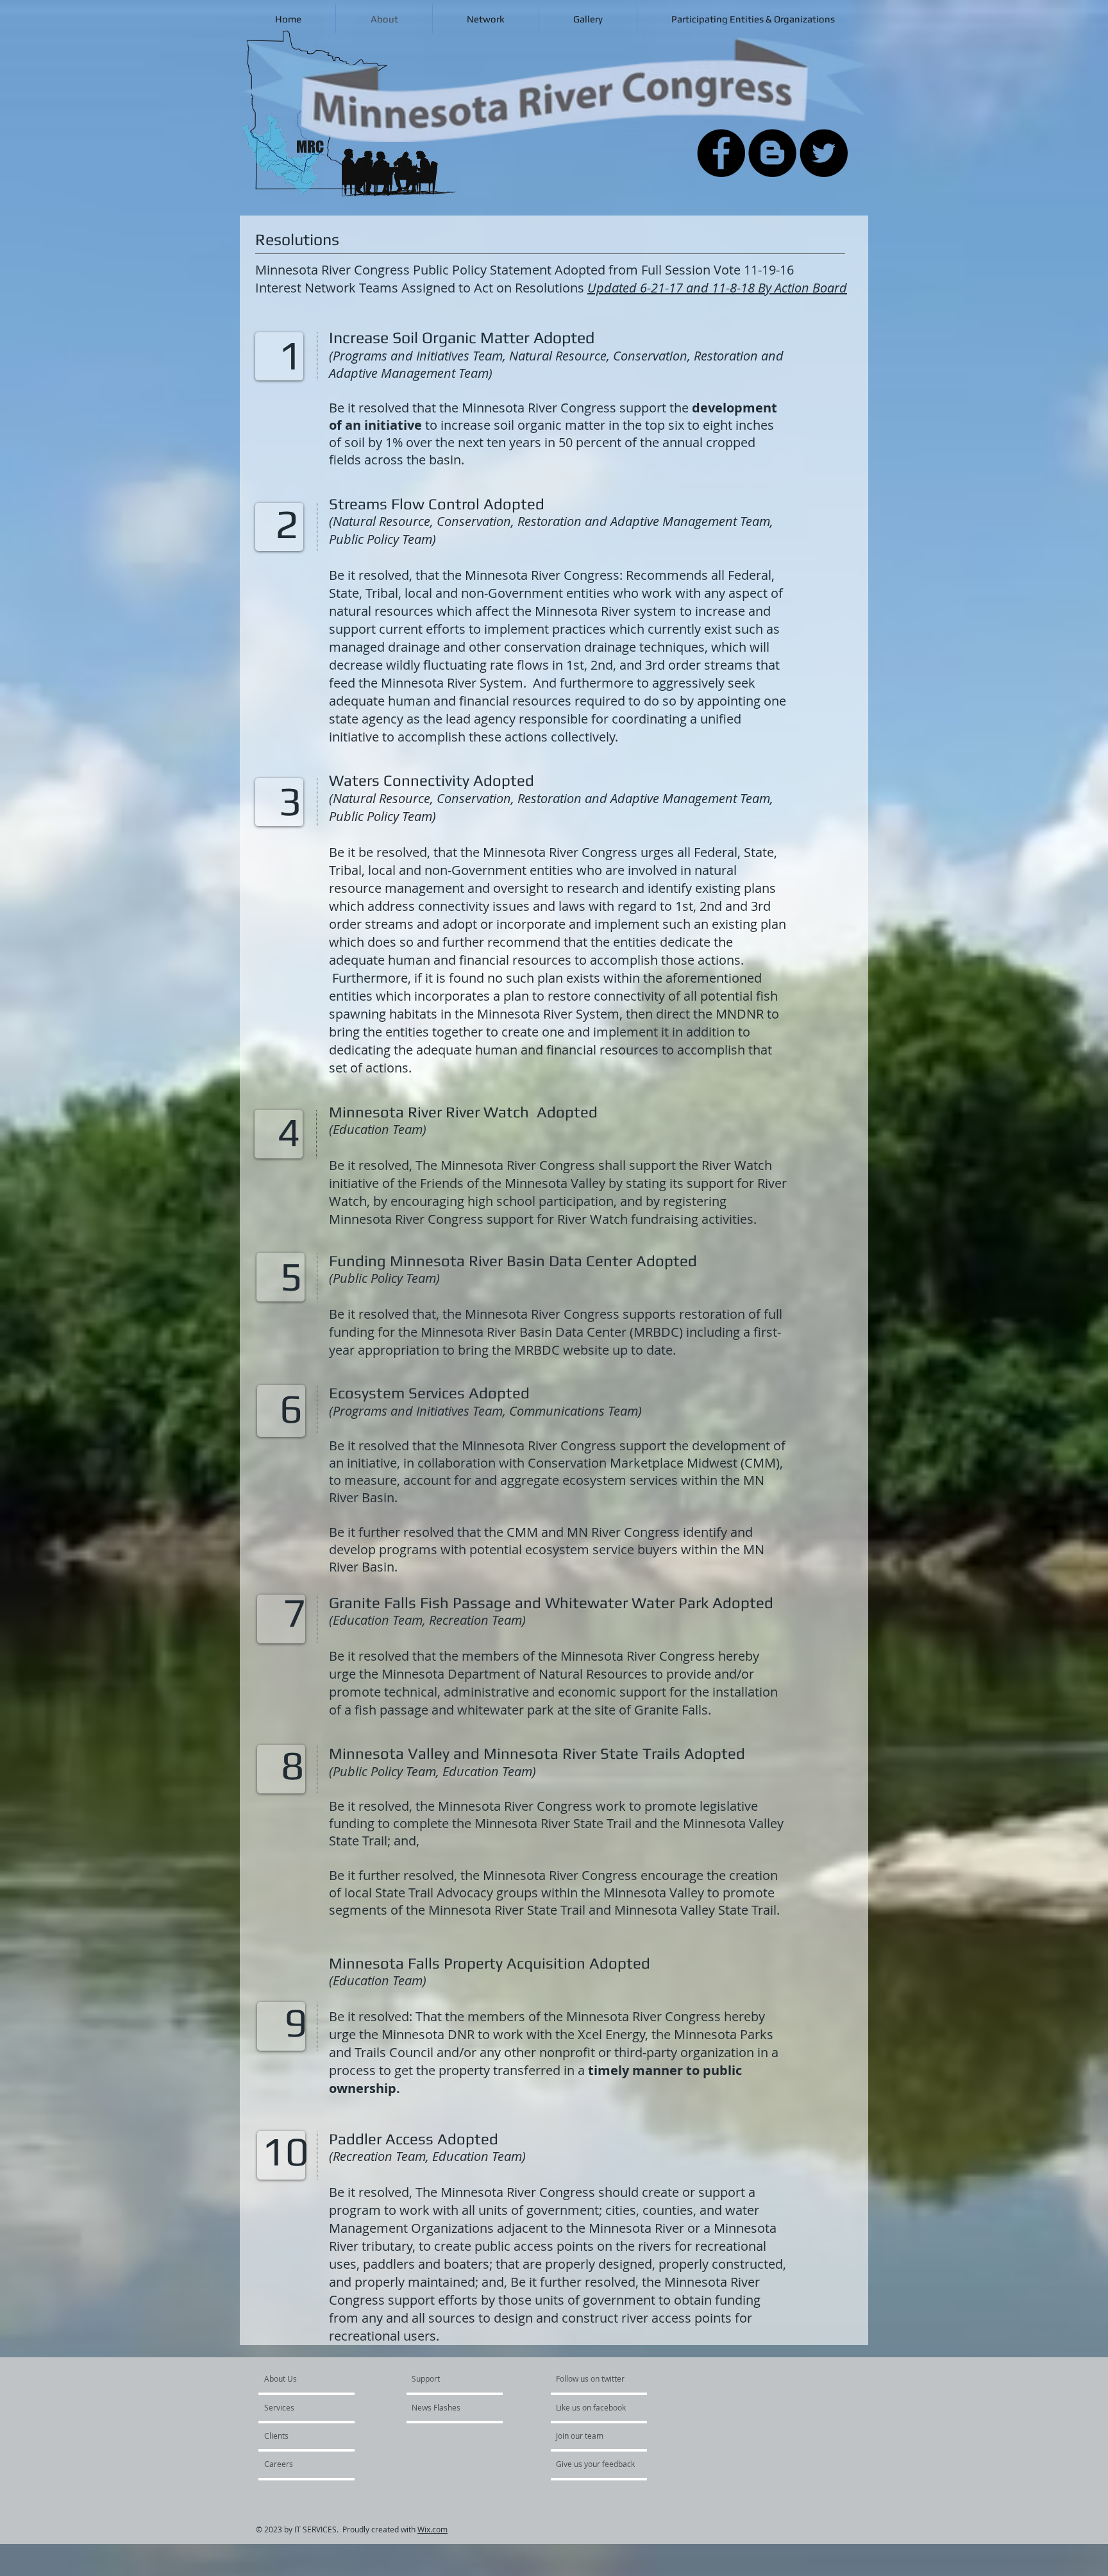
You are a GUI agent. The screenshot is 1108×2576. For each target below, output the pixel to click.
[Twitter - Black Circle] (824, 153)
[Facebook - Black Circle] (721, 153)
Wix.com (432, 2529)
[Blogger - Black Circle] (772, 153)
